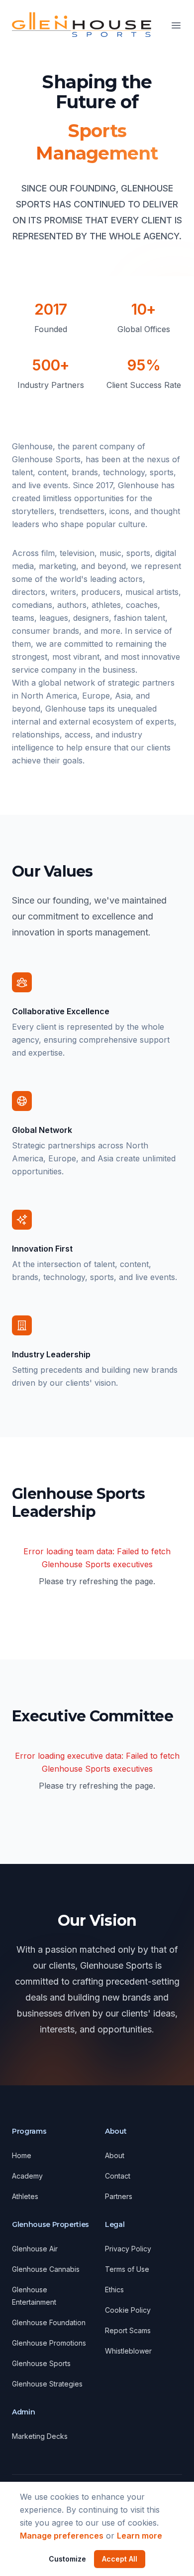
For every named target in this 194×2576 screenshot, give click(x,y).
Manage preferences (62, 2536)
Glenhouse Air (35, 2249)
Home (22, 2155)
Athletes (25, 2196)
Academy (27, 2176)
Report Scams (128, 2330)
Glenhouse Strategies (47, 2384)
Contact (118, 2176)
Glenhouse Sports (41, 2363)
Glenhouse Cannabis (46, 2269)
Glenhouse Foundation (49, 2322)
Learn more (140, 2536)
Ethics (114, 2290)
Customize (67, 2559)
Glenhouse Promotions (49, 2343)
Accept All (120, 2559)
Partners (119, 2196)
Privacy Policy (128, 2249)
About (115, 2155)
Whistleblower (128, 2351)
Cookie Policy (128, 2310)
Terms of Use (127, 2269)
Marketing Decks (40, 2436)
